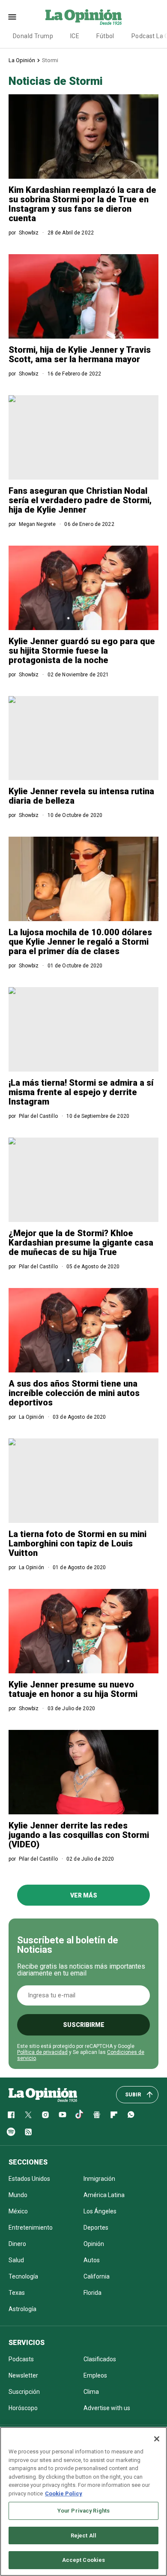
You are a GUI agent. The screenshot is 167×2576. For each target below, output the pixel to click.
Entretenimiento (31, 2228)
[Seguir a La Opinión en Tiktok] (80, 2115)
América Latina (104, 2195)
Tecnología (23, 2276)
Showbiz (29, 233)
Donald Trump (33, 36)
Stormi (50, 60)
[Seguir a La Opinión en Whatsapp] (131, 2115)
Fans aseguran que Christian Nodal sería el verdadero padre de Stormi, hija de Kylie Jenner (80, 500)
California (97, 2276)
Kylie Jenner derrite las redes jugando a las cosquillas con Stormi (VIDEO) (79, 1835)
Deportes (96, 2228)
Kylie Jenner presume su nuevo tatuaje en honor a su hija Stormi (73, 1689)
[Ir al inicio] (43, 2095)
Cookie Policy (64, 2493)
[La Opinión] (83, 17)
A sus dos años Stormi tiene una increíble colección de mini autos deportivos (74, 1393)
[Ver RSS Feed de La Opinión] (28, 2132)
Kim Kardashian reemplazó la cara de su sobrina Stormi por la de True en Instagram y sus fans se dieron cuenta (82, 204)
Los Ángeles (100, 2211)
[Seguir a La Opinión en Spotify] (11, 2132)
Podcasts (21, 2359)
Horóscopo (23, 2408)
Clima (91, 2392)
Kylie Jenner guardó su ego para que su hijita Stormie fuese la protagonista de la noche (82, 651)
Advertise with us (107, 2408)
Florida (92, 2293)
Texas (17, 2293)
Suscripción (24, 2392)
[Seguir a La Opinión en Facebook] (11, 2115)
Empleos (95, 2375)
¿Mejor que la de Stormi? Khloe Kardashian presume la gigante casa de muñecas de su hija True (81, 1243)
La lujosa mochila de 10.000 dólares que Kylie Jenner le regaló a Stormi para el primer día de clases (80, 942)
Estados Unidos (29, 2179)
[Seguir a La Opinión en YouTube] (63, 2115)
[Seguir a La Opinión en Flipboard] (114, 2115)
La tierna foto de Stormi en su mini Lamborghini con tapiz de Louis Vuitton (78, 1543)
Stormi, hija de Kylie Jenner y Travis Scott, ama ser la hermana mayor (80, 354)
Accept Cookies (84, 2560)
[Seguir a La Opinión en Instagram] (45, 2115)
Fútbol (105, 36)
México (18, 2211)
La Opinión (22, 60)
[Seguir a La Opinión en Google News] (97, 2115)
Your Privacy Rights (83, 2511)
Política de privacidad (42, 2052)
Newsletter (23, 2375)
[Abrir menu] (12, 17)
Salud (16, 2260)
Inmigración (99, 2179)
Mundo (18, 2195)
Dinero (17, 2244)
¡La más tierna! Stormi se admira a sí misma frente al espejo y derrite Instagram (81, 1092)
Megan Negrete (37, 524)
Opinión (94, 2244)
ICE (75, 36)
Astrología (22, 2309)
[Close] (157, 2439)
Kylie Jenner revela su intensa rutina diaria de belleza (81, 796)
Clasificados (100, 2359)
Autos (92, 2260)
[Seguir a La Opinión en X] (28, 2115)
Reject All (83, 2535)
